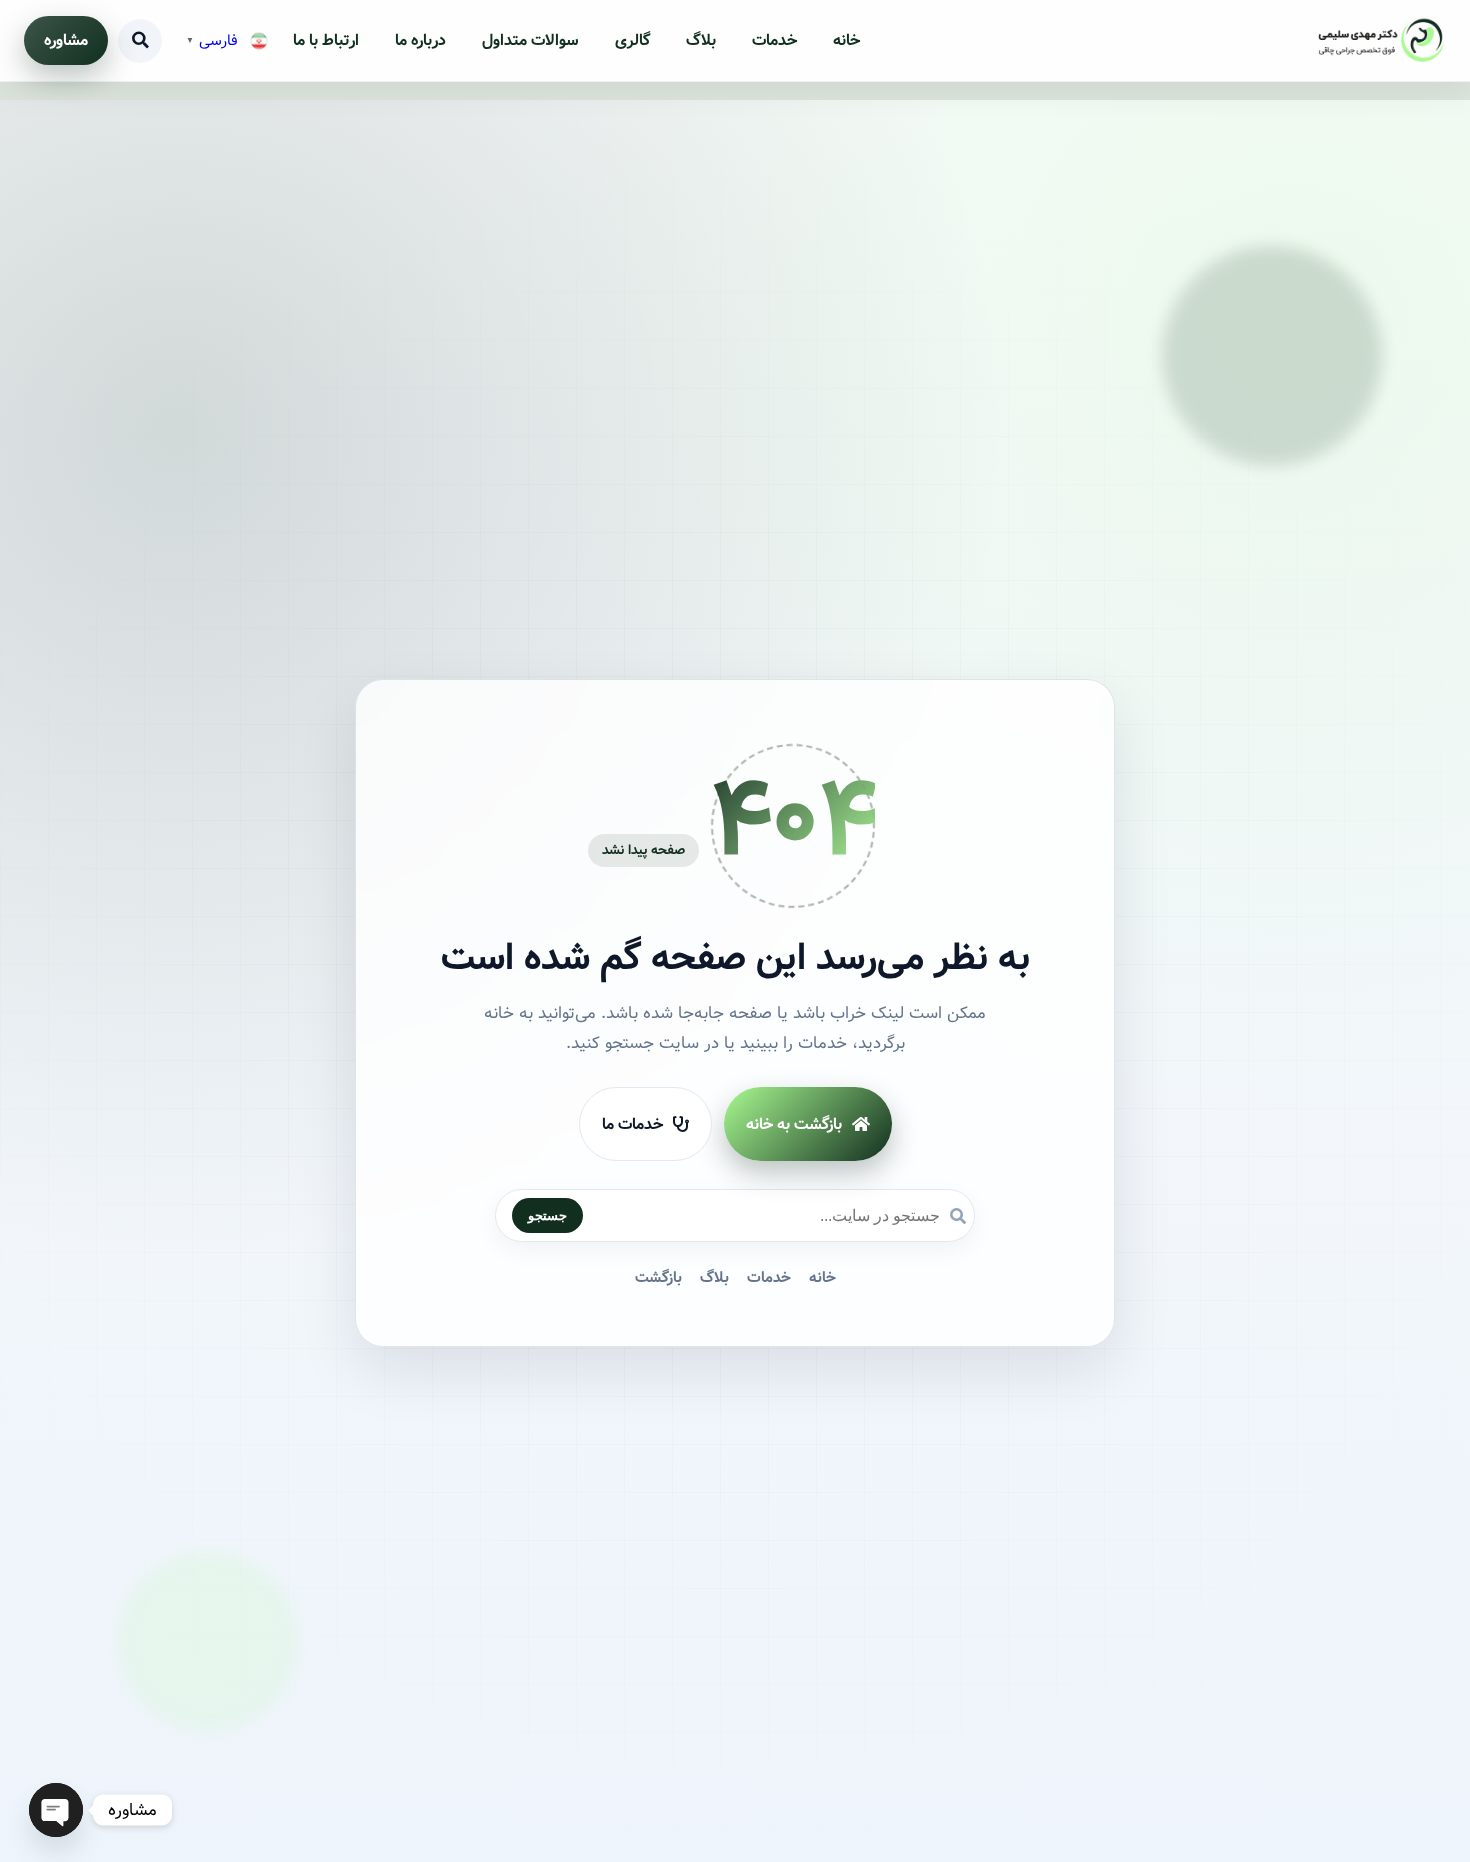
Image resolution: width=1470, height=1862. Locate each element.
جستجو (547, 1215)
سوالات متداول (530, 40)
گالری (632, 40)
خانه (846, 40)
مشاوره (66, 40)
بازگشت (658, 1278)
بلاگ (701, 40)
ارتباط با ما (326, 40)
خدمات (774, 40)
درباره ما (420, 40)
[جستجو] (140, 41)
